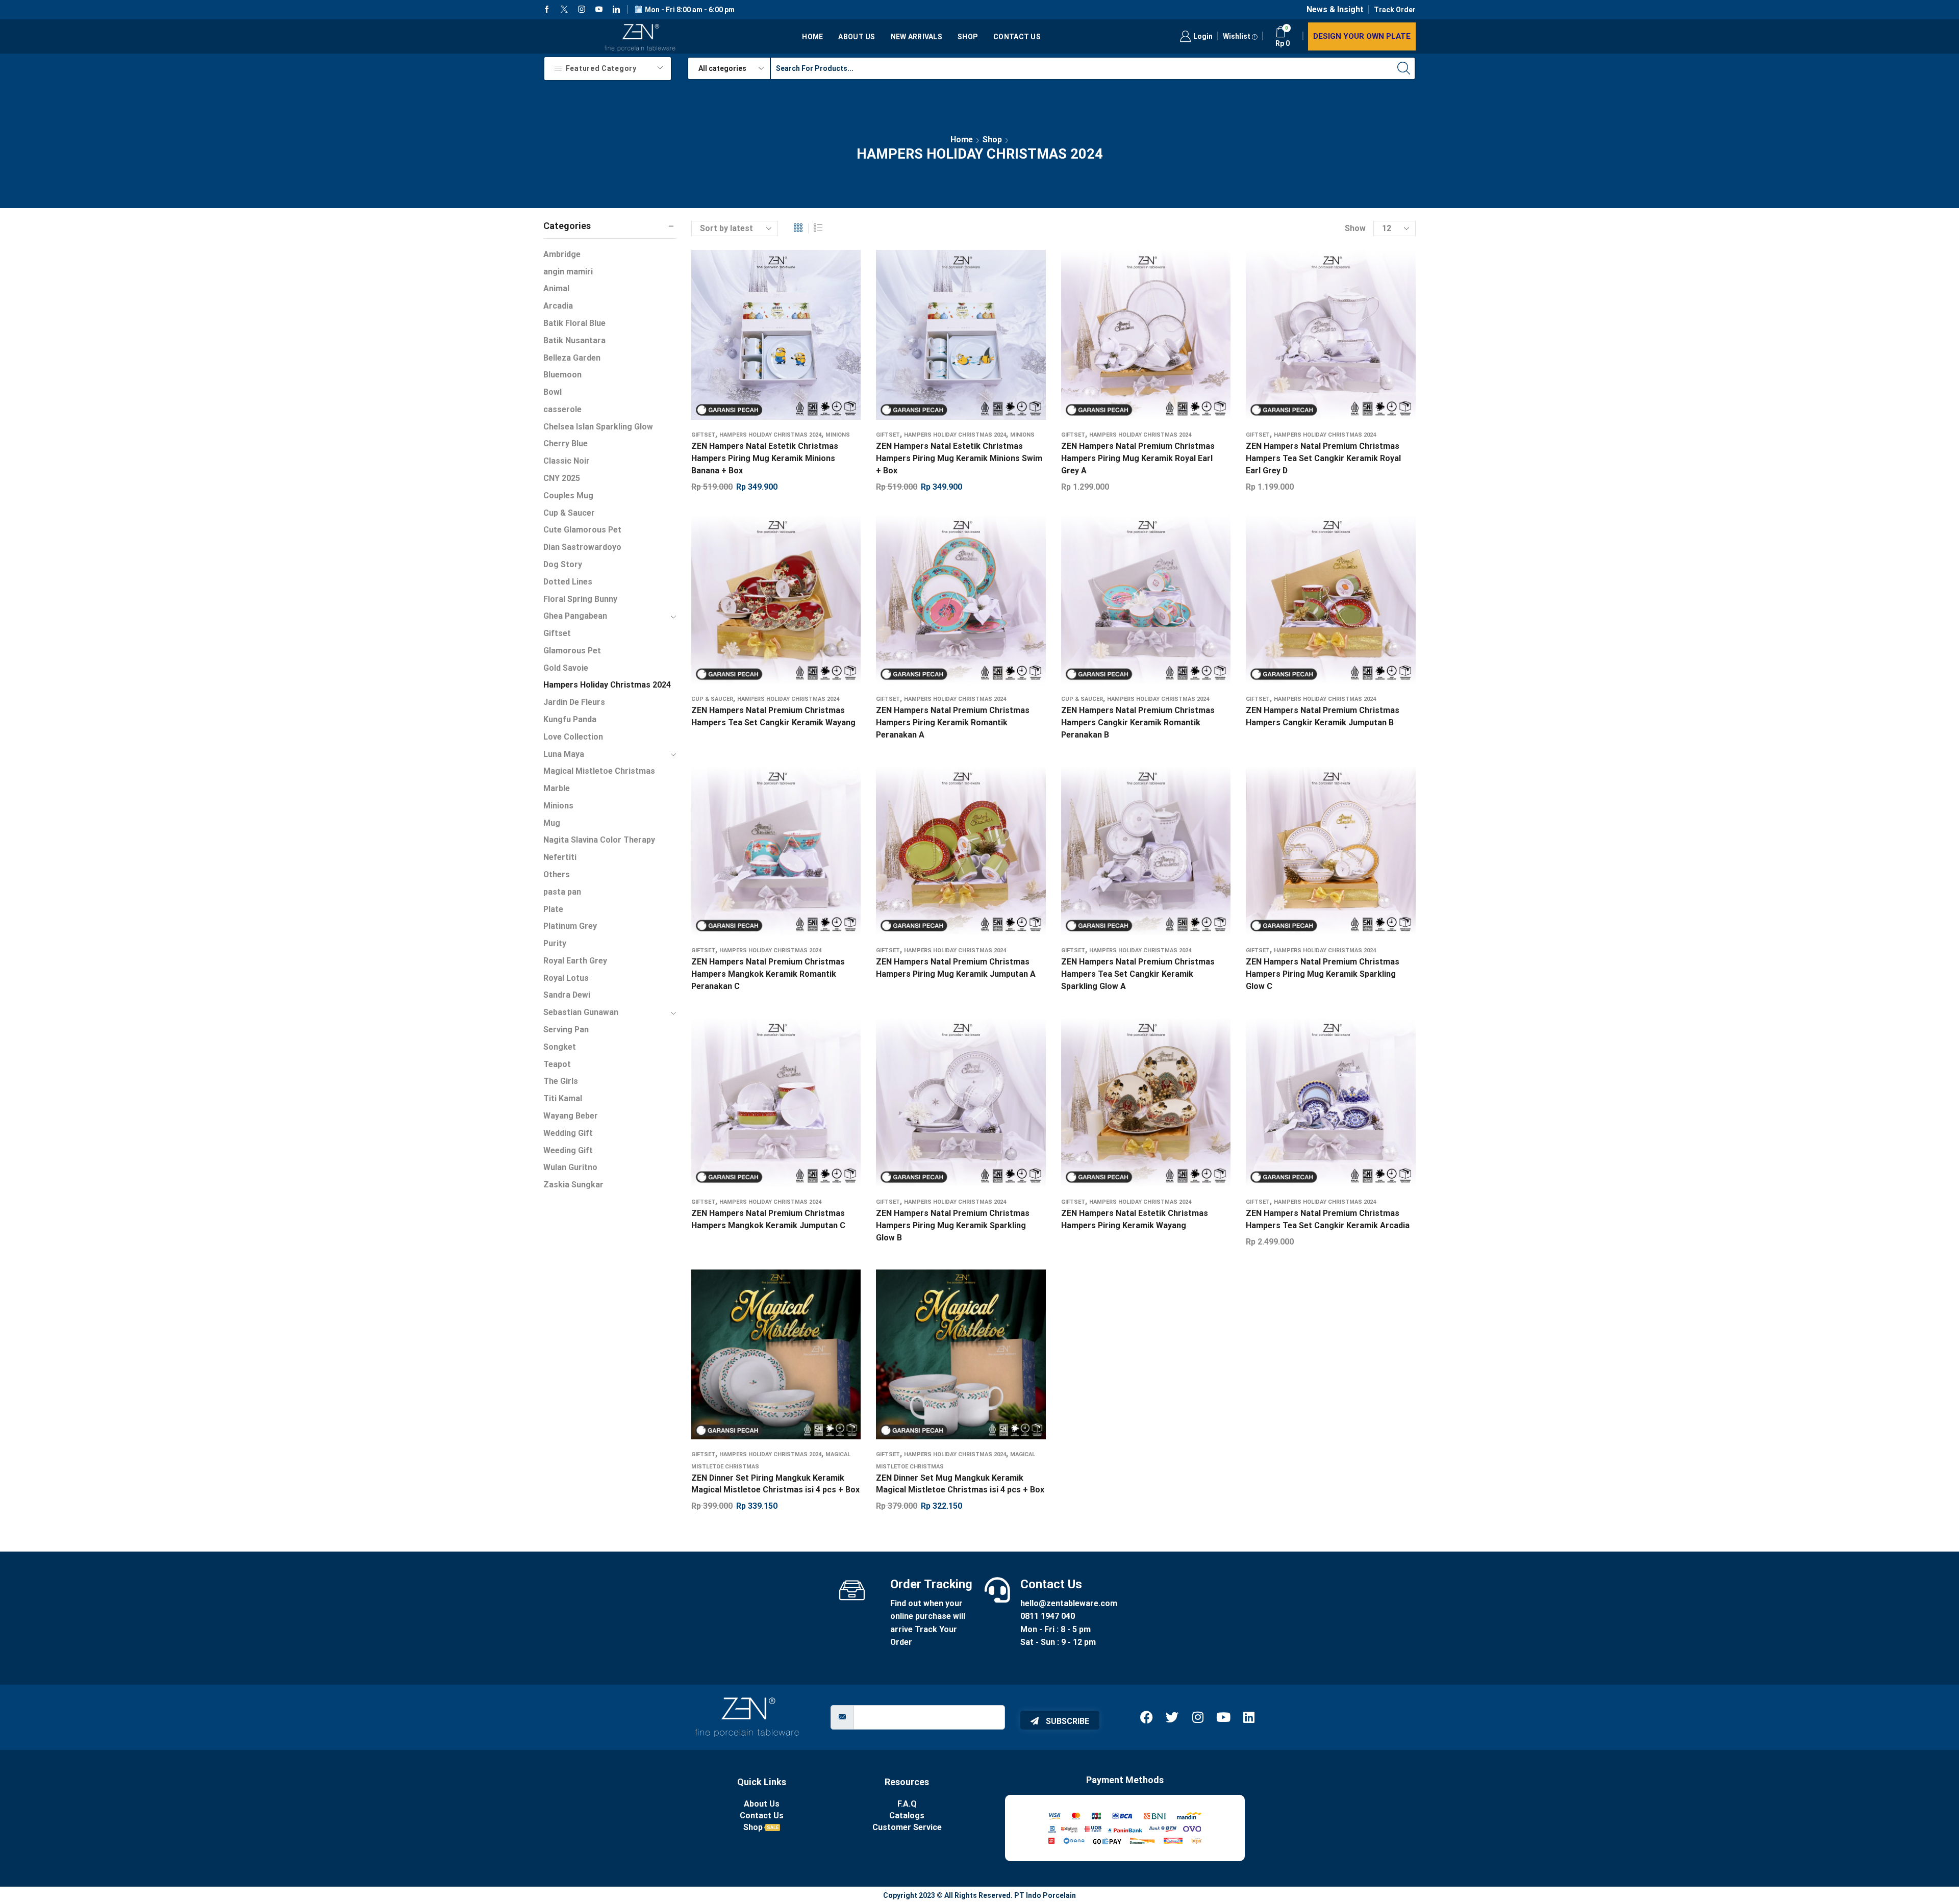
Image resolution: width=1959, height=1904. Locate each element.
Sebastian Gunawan (581, 1012)
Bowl (552, 392)
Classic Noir (567, 461)
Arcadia (558, 306)
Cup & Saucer (712, 699)
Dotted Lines (568, 582)
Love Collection (573, 737)
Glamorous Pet (572, 651)
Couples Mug (568, 496)
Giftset (703, 435)
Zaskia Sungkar (573, 1185)
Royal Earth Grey (575, 961)
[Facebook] (547, 10)
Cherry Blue (566, 443)
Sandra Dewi (567, 995)
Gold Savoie (566, 668)
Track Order (1395, 10)
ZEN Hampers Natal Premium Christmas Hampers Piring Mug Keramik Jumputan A (956, 968)
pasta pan (562, 892)
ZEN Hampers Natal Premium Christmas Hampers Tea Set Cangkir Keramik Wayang (773, 716)
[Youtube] (599, 10)
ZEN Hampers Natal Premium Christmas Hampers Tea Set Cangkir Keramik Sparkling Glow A (1138, 974)
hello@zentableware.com (1069, 1603)
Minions (838, 435)
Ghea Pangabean (575, 616)
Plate (553, 909)
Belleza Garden (572, 358)
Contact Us (1017, 37)
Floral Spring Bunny (580, 599)
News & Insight (1335, 9)
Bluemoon (562, 375)
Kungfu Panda (570, 719)
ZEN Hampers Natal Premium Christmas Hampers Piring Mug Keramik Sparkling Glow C (1323, 974)
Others (557, 874)
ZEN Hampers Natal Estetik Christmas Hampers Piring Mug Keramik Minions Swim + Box (959, 458)
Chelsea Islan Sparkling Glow (598, 427)
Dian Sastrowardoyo (582, 547)
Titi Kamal (563, 1098)
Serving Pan (566, 1030)
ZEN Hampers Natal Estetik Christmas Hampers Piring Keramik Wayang (1135, 1219)
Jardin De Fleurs (574, 702)
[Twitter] (564, 10)
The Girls (561, 1081)
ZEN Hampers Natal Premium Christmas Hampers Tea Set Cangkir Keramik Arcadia (1328, 1219)
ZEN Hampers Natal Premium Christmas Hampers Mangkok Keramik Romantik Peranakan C (768, 974)
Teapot (557, 1064)
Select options (766, 603)
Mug (552, 823)
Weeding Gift (568, 1150)
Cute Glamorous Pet (582, 530)
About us (857, 37)
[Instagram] (582, 10)
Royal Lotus (566, 978)
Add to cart (766, 339)
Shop (968, 37)
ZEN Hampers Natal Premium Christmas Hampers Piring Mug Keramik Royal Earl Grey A (1138, 458)
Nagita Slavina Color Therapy (599, 840)
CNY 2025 (562, 478)
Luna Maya (564, 754)
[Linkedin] (616, 10)
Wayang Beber (571, 1116)
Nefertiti (560, 857)
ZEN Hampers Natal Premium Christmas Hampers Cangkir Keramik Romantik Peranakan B (1138, 722)
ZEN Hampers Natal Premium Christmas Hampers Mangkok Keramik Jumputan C (768, 1219)
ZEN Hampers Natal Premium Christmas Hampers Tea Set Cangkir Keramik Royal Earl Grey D (1323, 458)
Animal (556, 288)
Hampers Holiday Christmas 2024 (770, 435)
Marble (557, 788)
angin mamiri (568, 272)
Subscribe (1066, 1721)
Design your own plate (1362, 36)
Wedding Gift (568, 1133)
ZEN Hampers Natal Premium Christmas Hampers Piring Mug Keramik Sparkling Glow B (953, 1225)
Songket (560, 1047)
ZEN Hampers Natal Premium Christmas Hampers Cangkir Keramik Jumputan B (1323, 716)
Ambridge (562, 254)
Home (812, 37)
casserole (562, 409)
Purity (555, 943)
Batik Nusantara (574, 340)
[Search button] (1404, 68)
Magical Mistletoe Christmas (599, 771)
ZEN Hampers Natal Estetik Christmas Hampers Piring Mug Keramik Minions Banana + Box (765, 458)
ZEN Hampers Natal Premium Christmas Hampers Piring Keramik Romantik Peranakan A (953, 722)
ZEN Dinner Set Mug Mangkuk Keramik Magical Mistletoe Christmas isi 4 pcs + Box (960, 1484)
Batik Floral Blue (574, 323)
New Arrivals (916, 37)
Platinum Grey (570, 926)
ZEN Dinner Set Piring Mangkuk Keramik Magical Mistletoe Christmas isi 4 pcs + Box (775, 1484)
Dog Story (563, 564)
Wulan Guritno (570, 1167)
